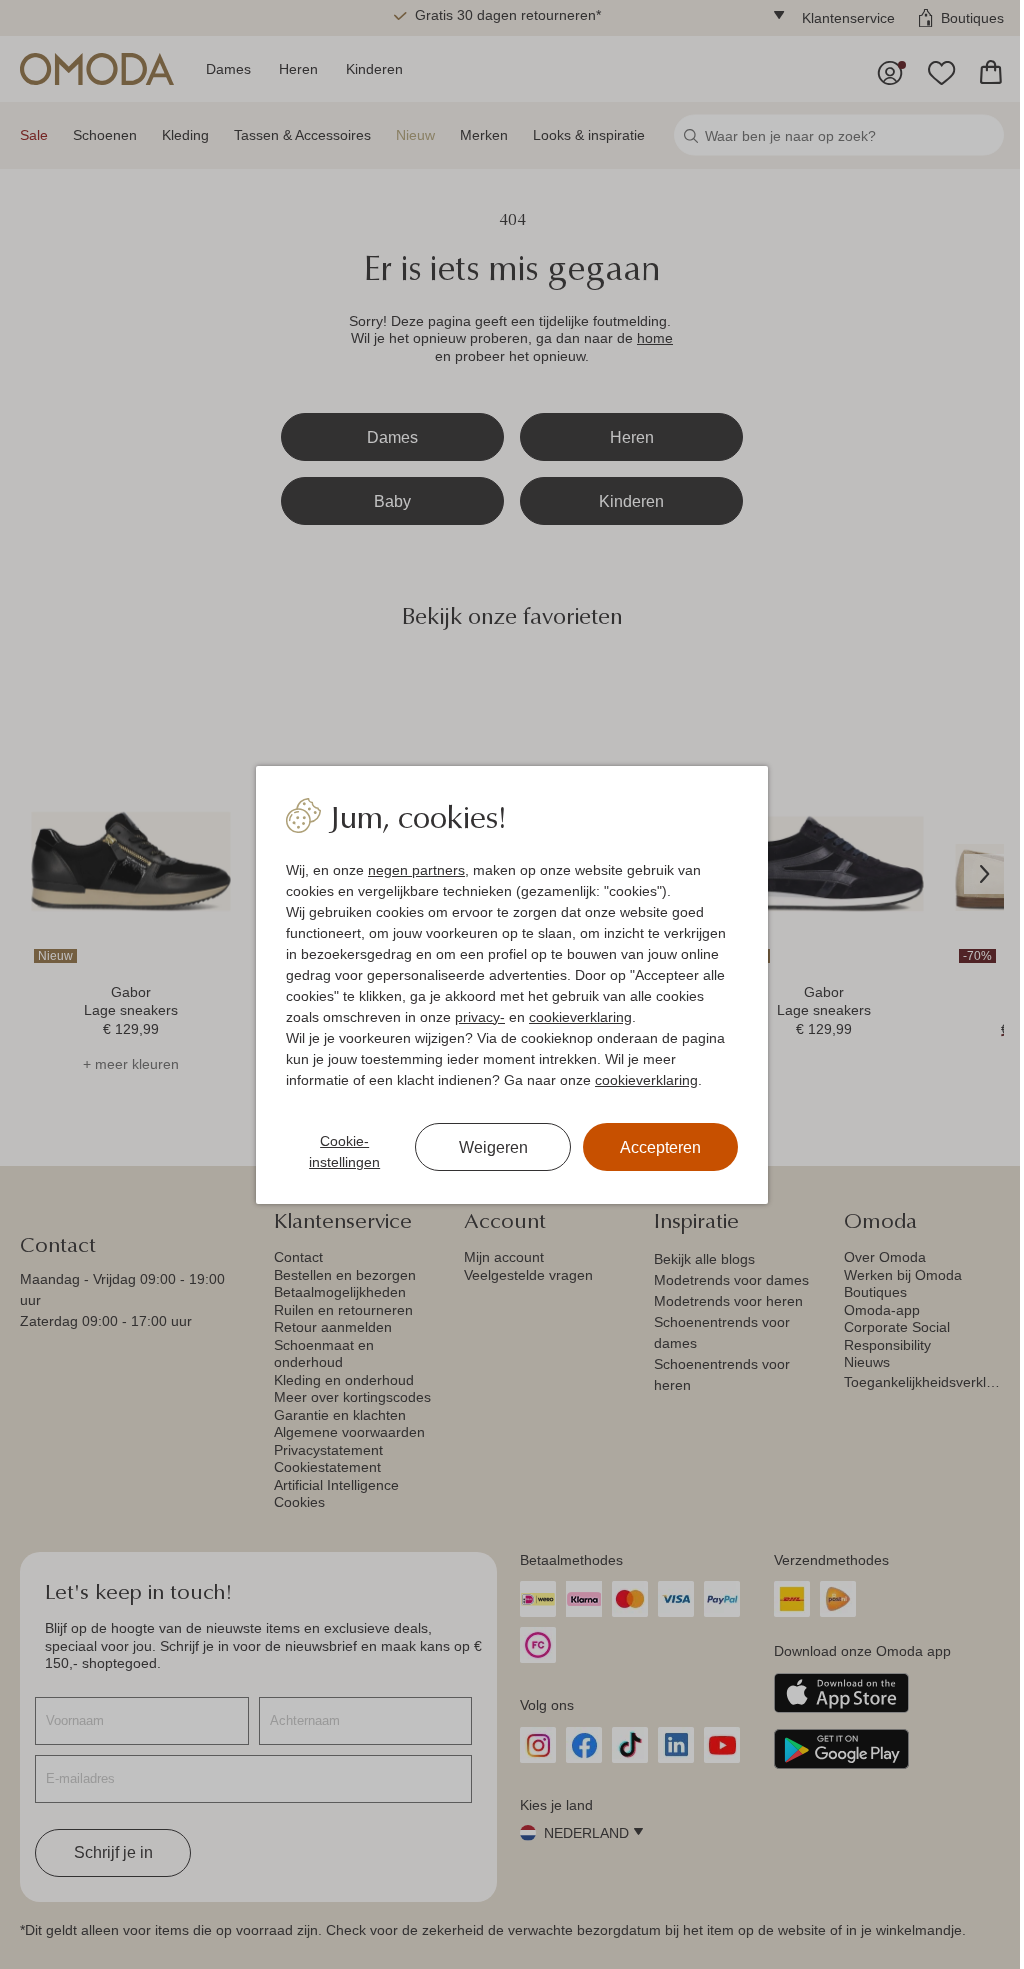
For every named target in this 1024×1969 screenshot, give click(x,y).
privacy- (480, 1017)
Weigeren (493, 1147)
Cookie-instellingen (344, 1151)
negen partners (416, 870)
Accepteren (660, 1147)
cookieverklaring (580, 1017)
